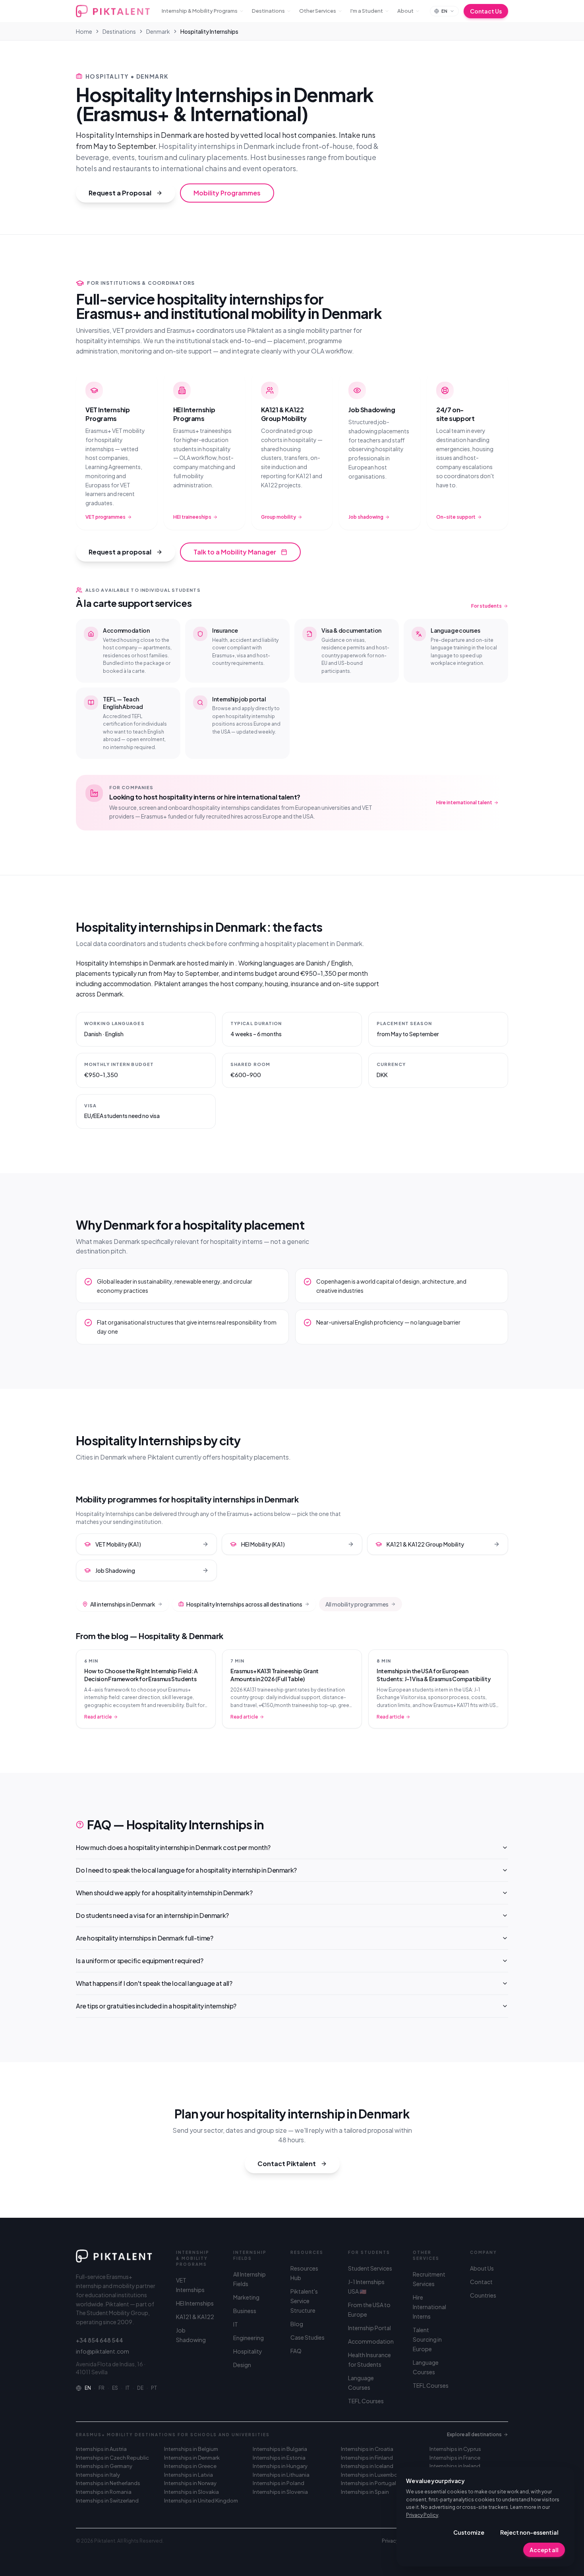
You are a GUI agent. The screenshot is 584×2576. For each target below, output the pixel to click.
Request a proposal (120, 552)
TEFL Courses (366, 2401)
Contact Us (486, 11)
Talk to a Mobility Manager (235, 552)
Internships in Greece (190, 2466)
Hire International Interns (429, 2307)
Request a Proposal (120, 193)
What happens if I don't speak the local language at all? (154, 1983)
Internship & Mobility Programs (200, 11)
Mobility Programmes (227, 193)
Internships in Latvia (189, 2475)
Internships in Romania (104, 2492)
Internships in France (455, 2458)
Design (242, 2365)
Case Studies (307, 2337)
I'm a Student (367, 11)
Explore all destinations (474, 2434)
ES (115, 2388)
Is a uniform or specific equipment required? (139, 1961)
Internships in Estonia (279, 2458)
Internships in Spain (365, 2492)
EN (88, 2388)
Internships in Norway (190, 2483)
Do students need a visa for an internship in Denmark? (152, 1915)
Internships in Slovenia (280, 2492)
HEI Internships (195, 2303)
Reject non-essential (529, 2532)
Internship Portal (369, 2328)
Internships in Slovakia (191, 2492)
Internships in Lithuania (281, 2475)
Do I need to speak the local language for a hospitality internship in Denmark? (186, 1870)
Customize (469, 2532)
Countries (483, 2295)
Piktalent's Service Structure (304, 2301)
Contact (481, 2282)
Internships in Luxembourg (373, 2475)
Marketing (246, 2297)
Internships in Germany (104, 2466)
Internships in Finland (367, 2458)
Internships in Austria (101, 2449)
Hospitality (248, 2351)
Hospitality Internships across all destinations (244, 1604)
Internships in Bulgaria (280, 2449)
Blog (297, 2324)
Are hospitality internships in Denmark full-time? (144, 1938)
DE (140, 2388)
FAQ (296, 2351)
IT (128, 2388)
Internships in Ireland (455, 2466)
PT (154, 2388)
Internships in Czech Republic (112, 2458)
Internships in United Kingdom (201, 2501)
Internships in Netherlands (108, 2483)
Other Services (318, 11)
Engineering (248, 2338)
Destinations (268, 11)
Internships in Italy (98, 2475)
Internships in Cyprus (455, 2449)
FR (102, 2388)
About (405, 11)
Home (84, 31)
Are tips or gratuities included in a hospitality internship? (156, 2006)
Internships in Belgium (191, 2449)
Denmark (158, 31)
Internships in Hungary (280, 2466)
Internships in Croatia (367, 2449)
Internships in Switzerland (107, 2501)
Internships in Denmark (192, 2458)
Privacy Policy (422, 2515)
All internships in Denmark (123, 1604)
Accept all (544, 2550)
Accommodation (371, 2341)
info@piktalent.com (102, 2351)
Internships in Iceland (367, 2466)
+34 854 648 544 (100, 2340)
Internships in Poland (278, 2483)
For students (486, 606)
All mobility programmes (357, 1604)
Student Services (370, 2268)
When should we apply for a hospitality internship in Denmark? (164, 1893)
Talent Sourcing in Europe (427, 2339)
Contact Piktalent (287, 2164)
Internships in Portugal (368, 2483)
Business (245, 2311)
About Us (482, 2268)
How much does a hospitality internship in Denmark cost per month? (173, 1847)
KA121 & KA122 (195, 2317)
